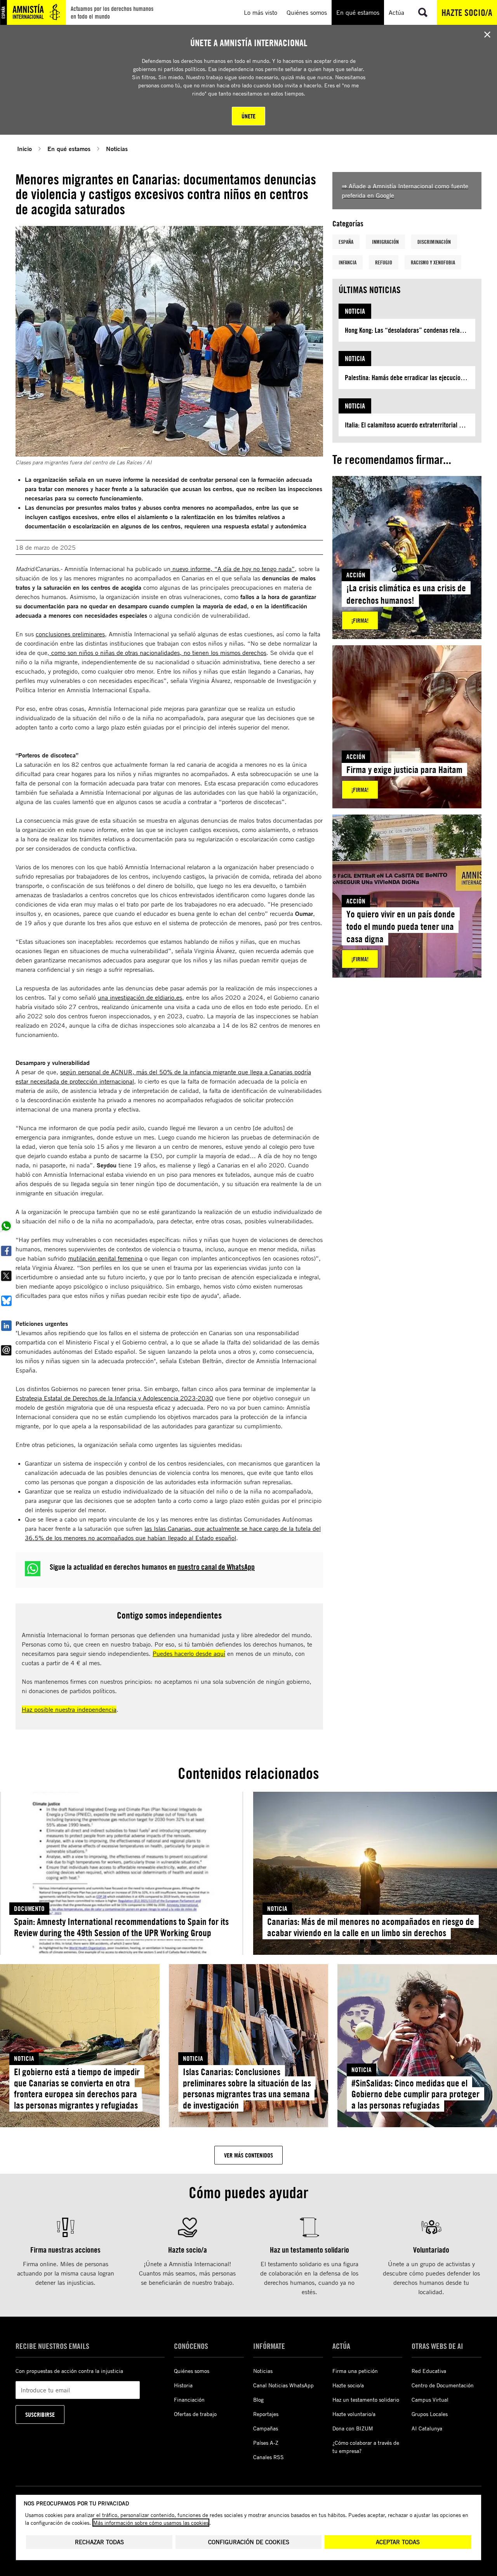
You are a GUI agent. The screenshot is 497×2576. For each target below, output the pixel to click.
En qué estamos (69, 149)
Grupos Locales (430, 2414)
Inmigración (385, 242)
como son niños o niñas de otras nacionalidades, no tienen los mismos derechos (158, 653)
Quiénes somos (192, 2371)
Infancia (348, 262)
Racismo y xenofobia (433, 262)
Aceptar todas (398, 2542)
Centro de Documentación (443, 2385)
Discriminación (434, 242)
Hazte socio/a (467, 12)
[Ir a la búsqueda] (423, 12)
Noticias (117, 149)
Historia (183, 2385)
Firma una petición (355, 2371)
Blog (258, 2400)
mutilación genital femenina (105, 1258)
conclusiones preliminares (70, 634)
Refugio (384, 262)
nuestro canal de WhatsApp (216, 1567)
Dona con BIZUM (353, 2428)
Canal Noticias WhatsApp (283, 2385)
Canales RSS (268, 2457)
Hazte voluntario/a (354, 2414)
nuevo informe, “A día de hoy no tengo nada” (233, 569)
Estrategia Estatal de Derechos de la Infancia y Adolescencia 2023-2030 (114, 1398)
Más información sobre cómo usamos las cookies (151, 2523)
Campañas (266, 2428)
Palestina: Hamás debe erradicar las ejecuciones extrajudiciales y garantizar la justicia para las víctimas (410, 378)
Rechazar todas (99, 2542)
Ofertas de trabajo (195, 2414)
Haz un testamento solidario (366, 2400)
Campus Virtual (430, 2400)
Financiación (189, 2400)
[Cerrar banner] (487, 35)
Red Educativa (429, 2371)
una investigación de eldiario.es (140, 997)
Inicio (24, 149)
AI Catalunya (427, 2428)
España (346, 242)
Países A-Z (266, 2443)
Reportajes (266, 2414)
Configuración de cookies (249, 2542)
